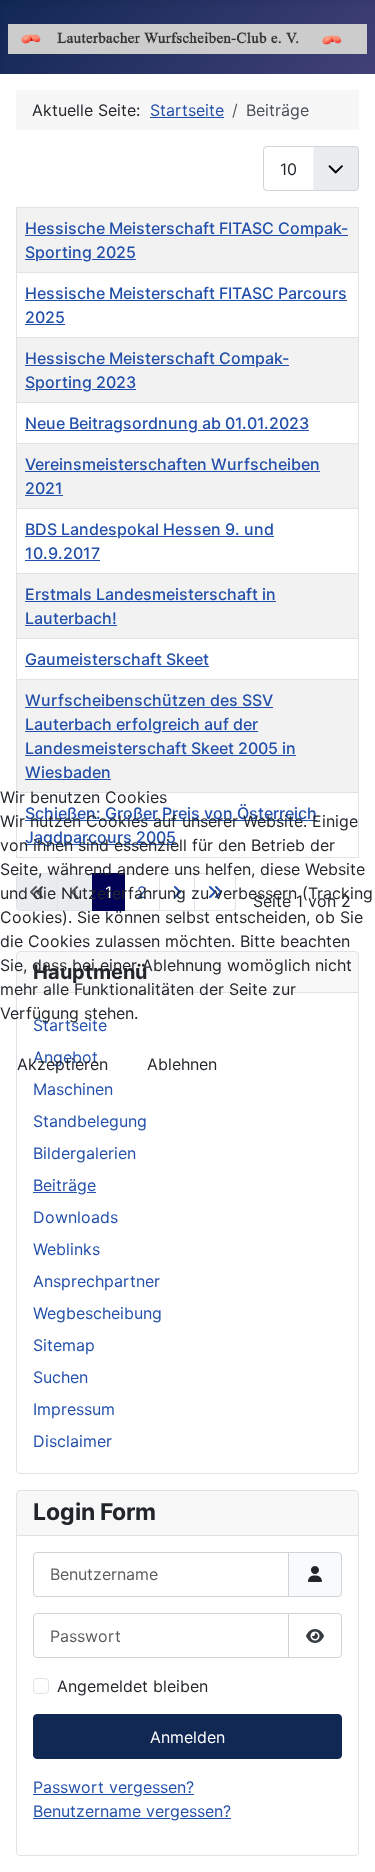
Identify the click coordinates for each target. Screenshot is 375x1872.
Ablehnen (182, 1064)
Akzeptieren (62, 1064)
